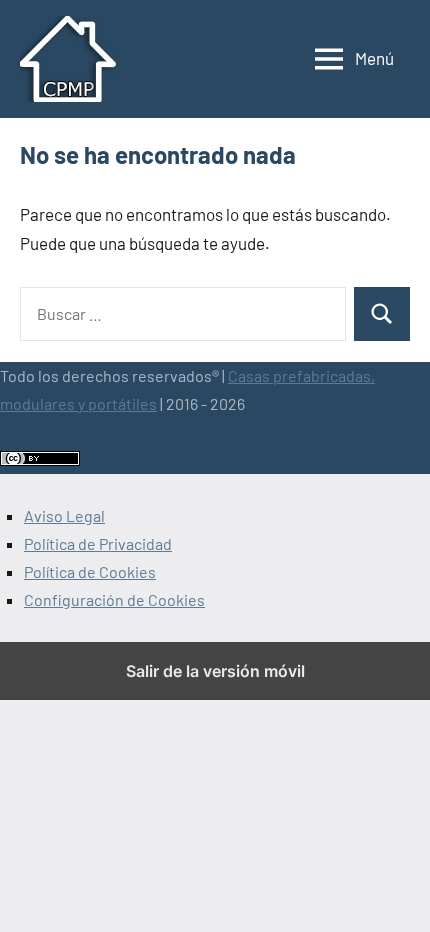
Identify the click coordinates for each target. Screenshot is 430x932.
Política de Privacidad (98, 543)
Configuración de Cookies (114, 599)
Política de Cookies (90, 571)
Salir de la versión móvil (215, 671)
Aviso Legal (64, 515)
